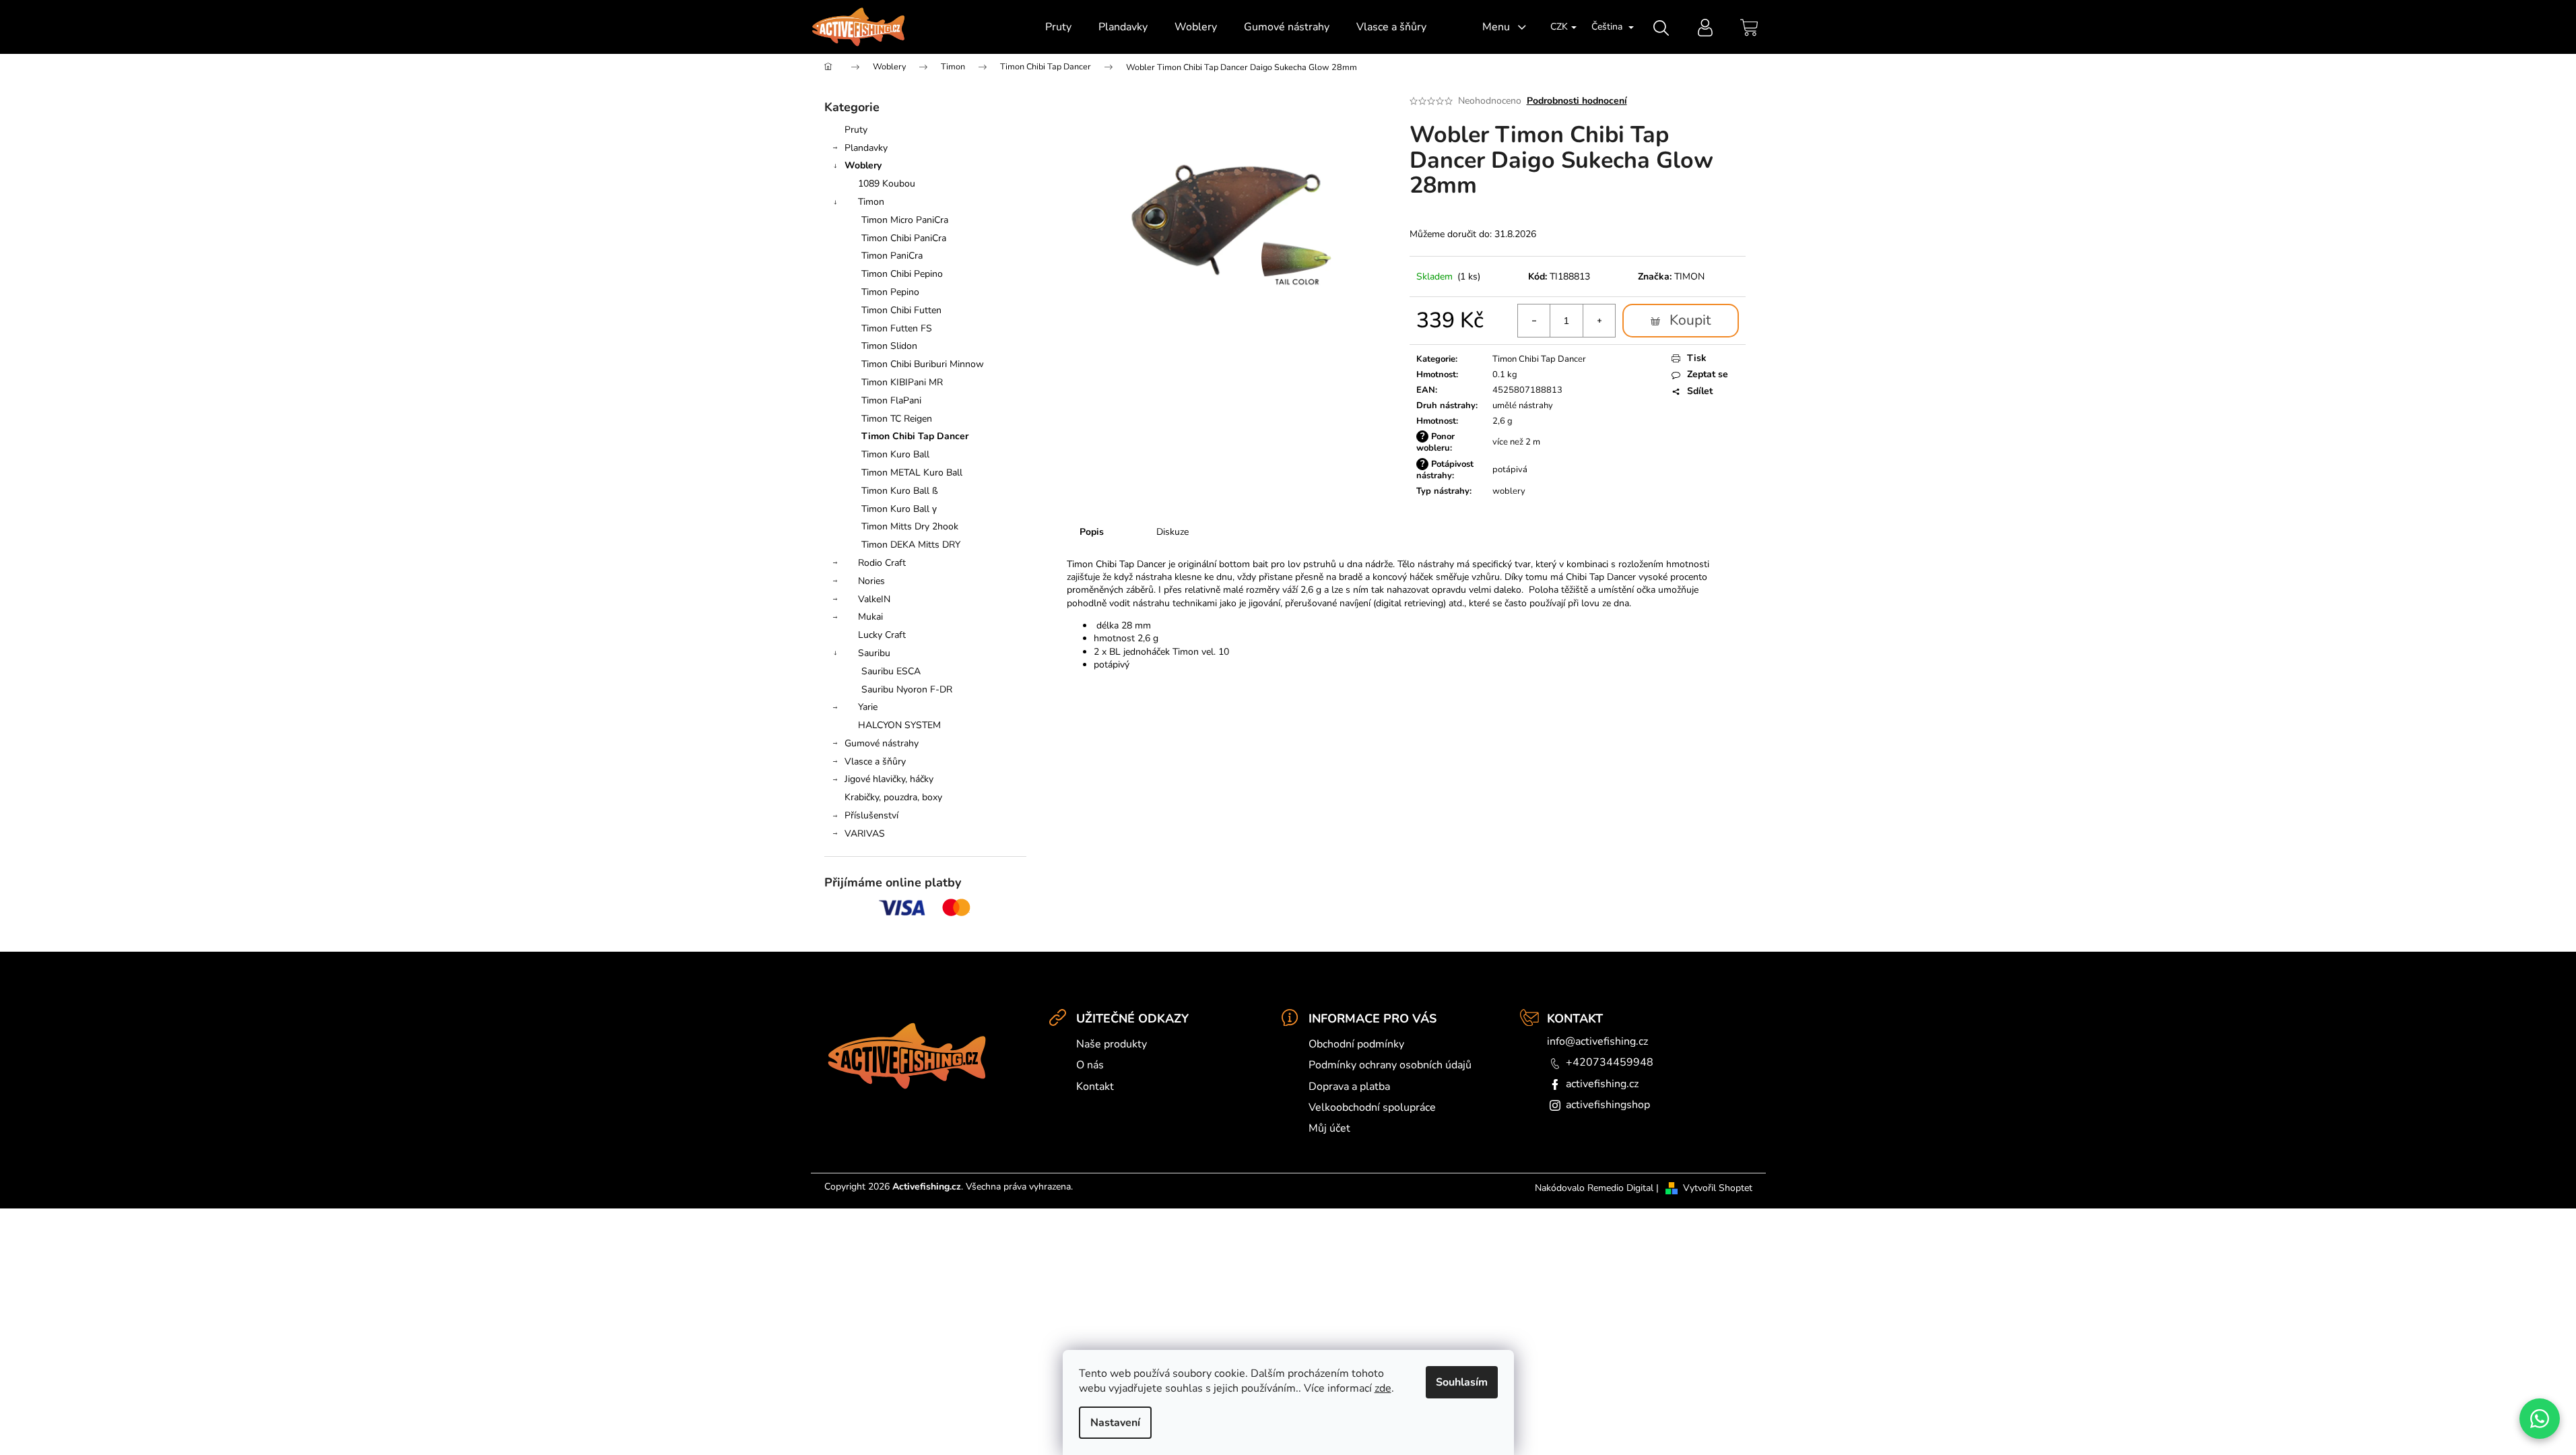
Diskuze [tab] (1173, 532)
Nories (871, 581)
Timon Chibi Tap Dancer (915, 436)
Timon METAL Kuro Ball (912, 473)
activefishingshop (1608, 1105)
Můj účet (1329, 1128)
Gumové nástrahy (882, 743)
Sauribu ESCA (891, 671)
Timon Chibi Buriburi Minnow (923, 364)
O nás (1090, 1065)
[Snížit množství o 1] (1534, 321)
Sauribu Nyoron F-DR (907, 689)
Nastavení (1115, 1423)
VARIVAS (865, 834)
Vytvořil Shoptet (1718, 1188)
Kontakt (1095, 1087)
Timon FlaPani (891, 400)
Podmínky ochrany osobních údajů (1390, 1065)
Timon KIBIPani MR (902, 382)
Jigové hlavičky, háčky (889, 779)
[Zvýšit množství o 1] (1599, 321)
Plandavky (866, 148)
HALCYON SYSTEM (899, 725)
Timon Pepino (890, 292)
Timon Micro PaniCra (905, 220)
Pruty (856, 130)
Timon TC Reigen (897, 419)
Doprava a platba (1349, 1087)
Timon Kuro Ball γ (899, 509)
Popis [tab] (1092, 532)
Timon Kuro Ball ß (900, 491)
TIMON (1689, 277)
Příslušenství (871, 815)
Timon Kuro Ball (895, 454)
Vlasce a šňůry (875, 762)
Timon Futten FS (897, 328)
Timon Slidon (889, 346)
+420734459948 (1610, 1062)
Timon (871, 202)
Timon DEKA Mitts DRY (911, 545)
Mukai (870, 617)
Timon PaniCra (892, 256)
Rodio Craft (882, 563)
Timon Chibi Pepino (902, 274)
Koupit (1690, 320)
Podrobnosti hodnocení (1577, 101)
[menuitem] (1058, 27)
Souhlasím (1462, 1382)
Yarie (868, 707)
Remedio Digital (1620, 1188)
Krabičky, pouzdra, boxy (893, 797)
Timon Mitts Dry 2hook (910, 526)
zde (1383, 1388)
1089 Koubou (887, 184)
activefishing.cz (1602, 1084)
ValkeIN (874, 599)
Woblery (863, 165)
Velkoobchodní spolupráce (1372, 1107)
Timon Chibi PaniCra (904, 238)
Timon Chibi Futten (901, 310)
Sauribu (874, 653)
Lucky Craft (882, 635)
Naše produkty (1112, 1044)
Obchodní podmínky (1356, 1044)
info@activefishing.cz (1597, 1041)
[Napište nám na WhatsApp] (2540, 1419)
